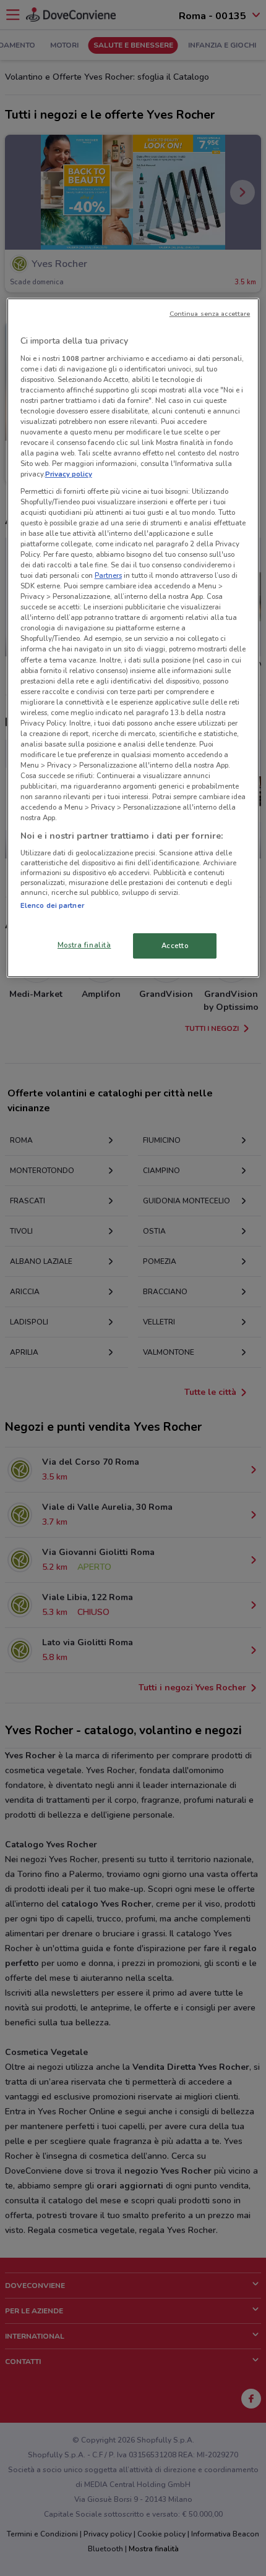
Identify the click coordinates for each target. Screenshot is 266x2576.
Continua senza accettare (210, 314)
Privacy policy (69, 474)
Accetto (175, 945)
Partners (108, 575)
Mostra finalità (84, 944)
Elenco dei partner (52, 905)
